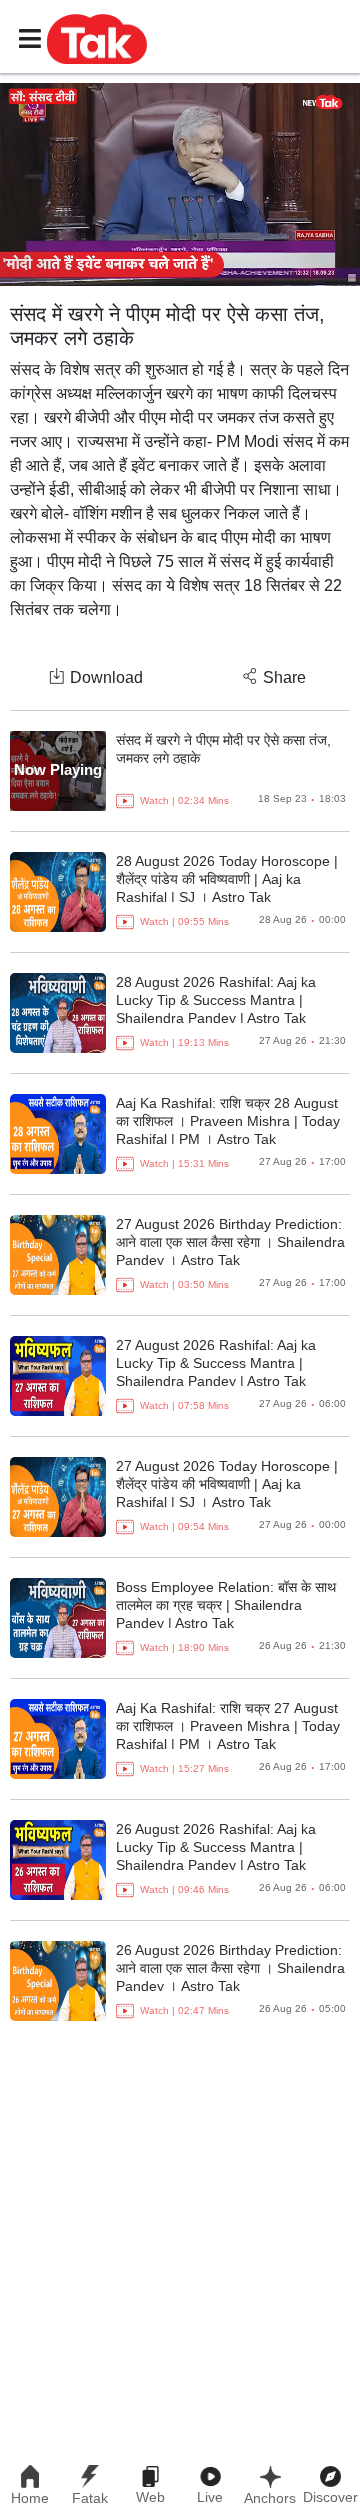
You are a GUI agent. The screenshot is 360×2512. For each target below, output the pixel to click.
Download (106, 677)
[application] (180, 184)
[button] (97, 38)
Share (284, 677)
